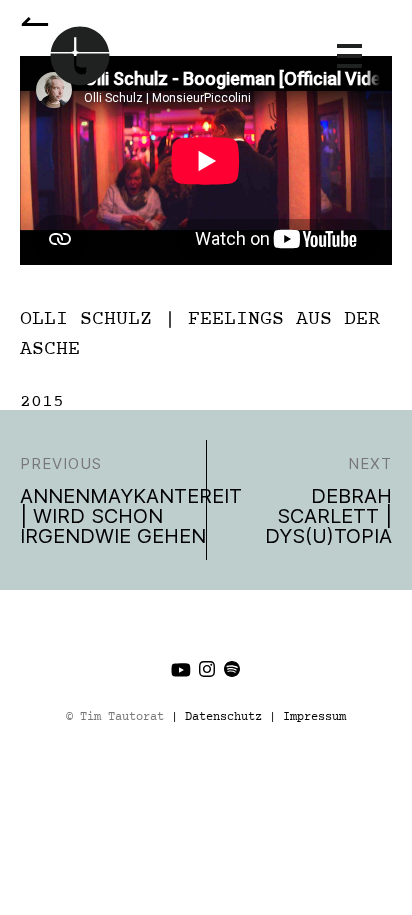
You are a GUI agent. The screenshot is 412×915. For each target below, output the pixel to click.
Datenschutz (223, 717)
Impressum (314, 717)
